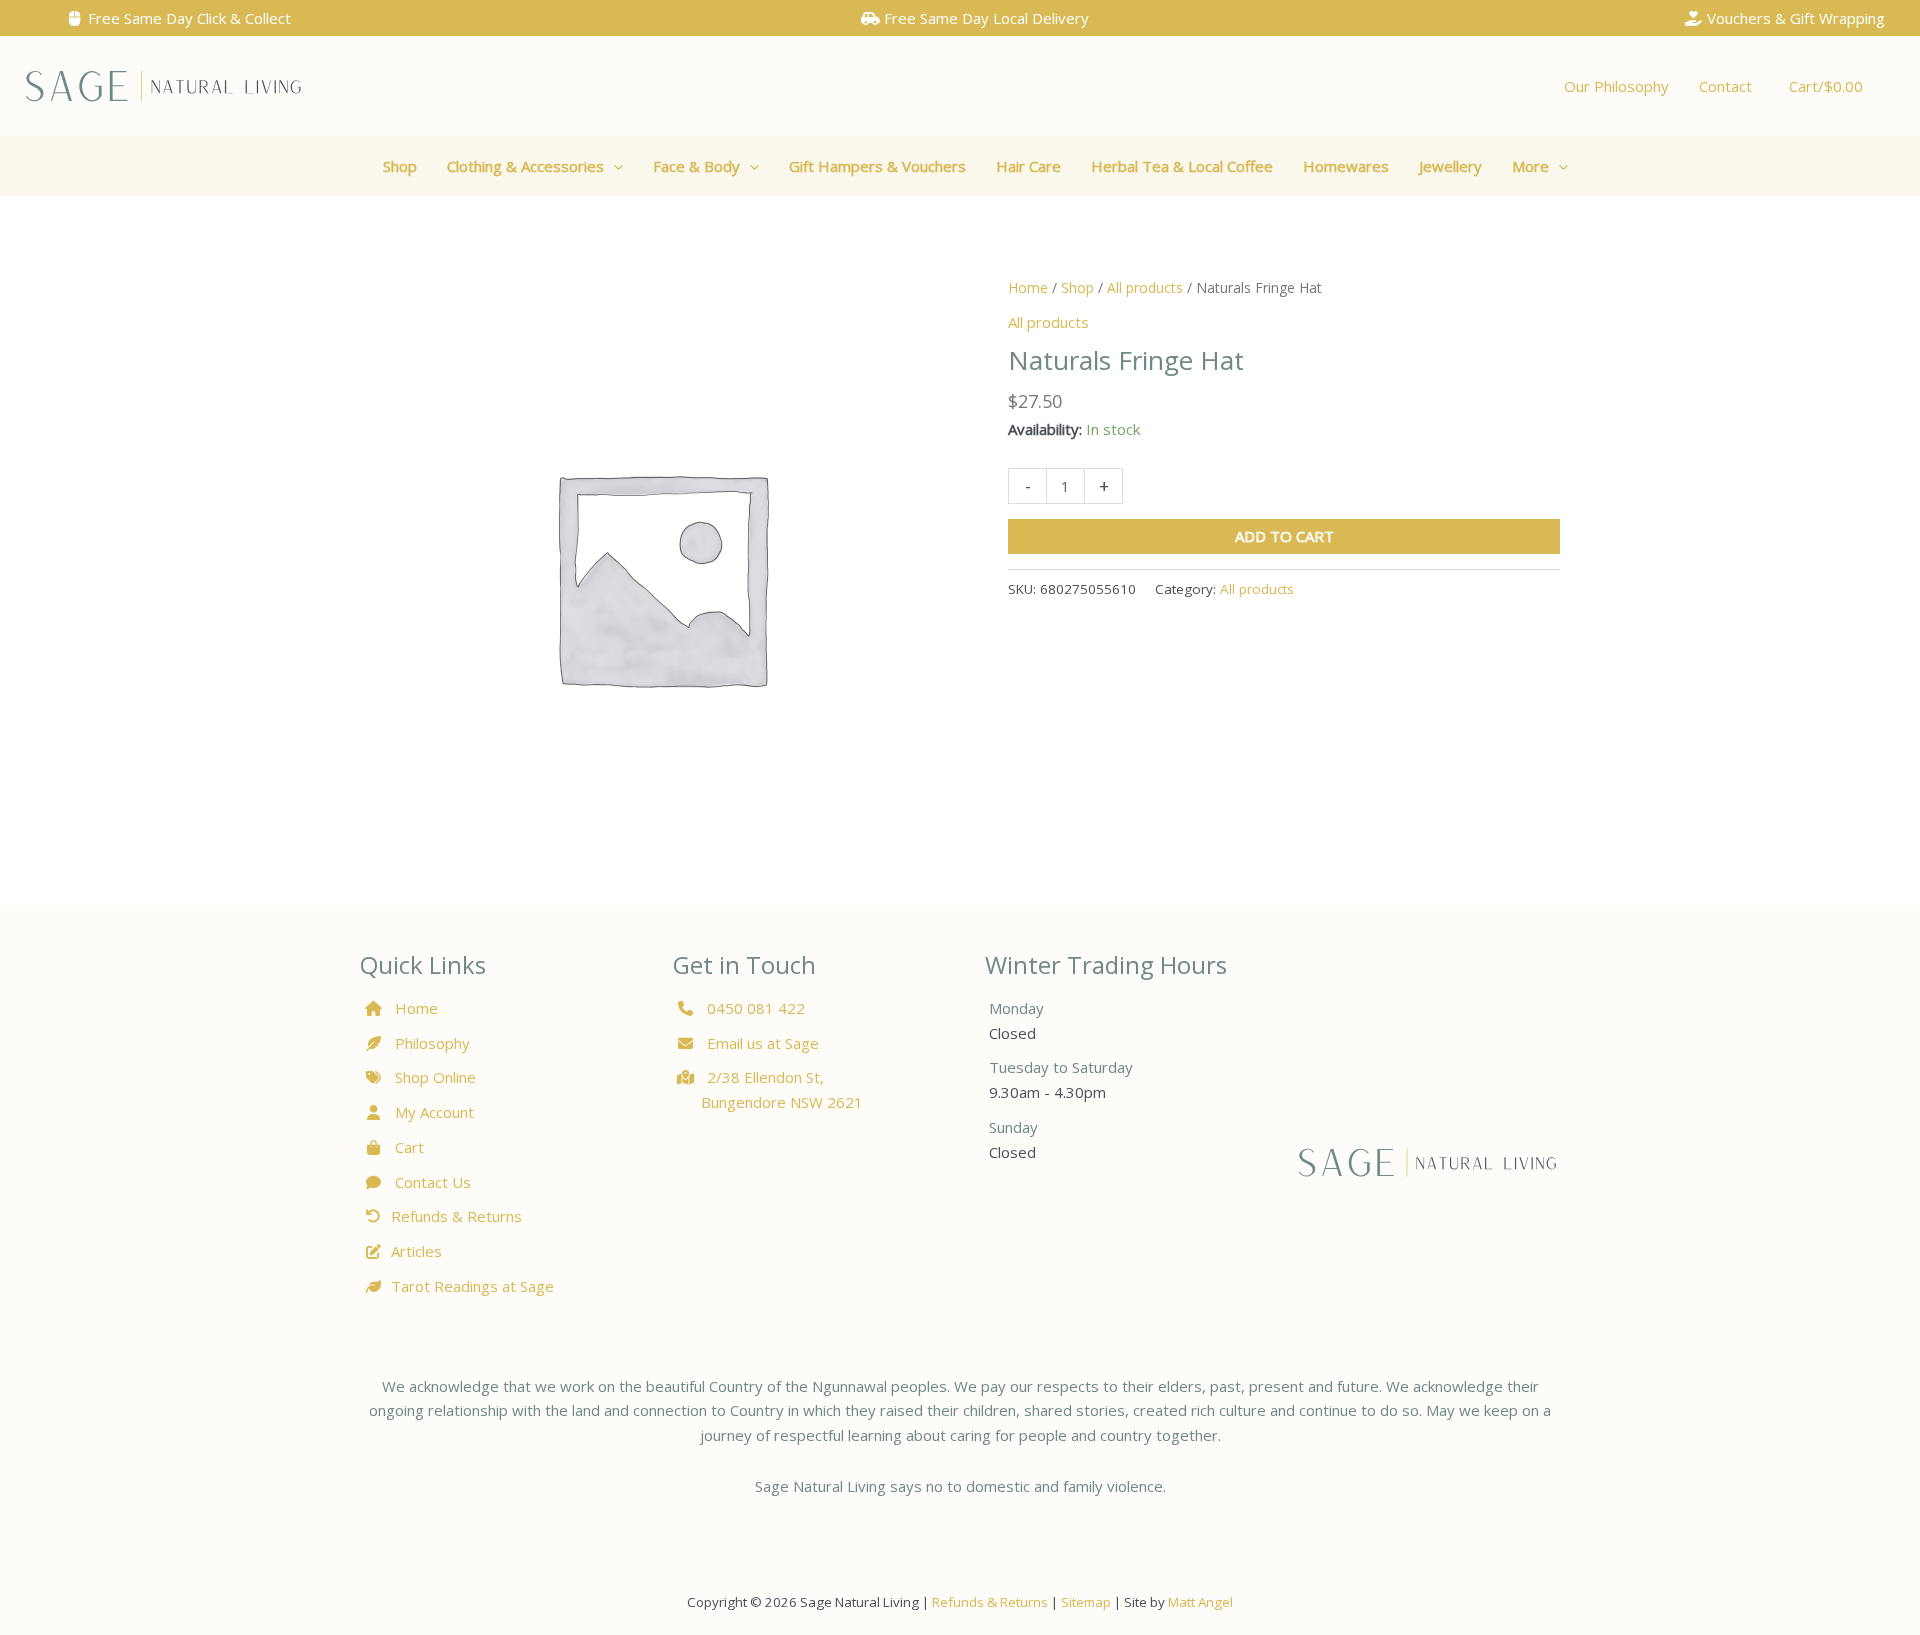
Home (1028, 287)
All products (1145, 287)
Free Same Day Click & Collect (187, 18)
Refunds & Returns (456, 1216)
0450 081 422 (756, 1008)
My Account (432, 1112)
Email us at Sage (761, 1043)
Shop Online (433, 1077)
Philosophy (432, 1043)
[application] (613, 166)
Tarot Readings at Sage (472, 1286)
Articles (416, 1251)
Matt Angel (1200, 1602)
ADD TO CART (1284, 536)
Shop (1077, 287)
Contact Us (431, 1182)
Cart (407, 1147)
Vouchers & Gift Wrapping (1794, 18)
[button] (535, 166)
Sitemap (1086, 1602)
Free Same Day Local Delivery (984, 18)
